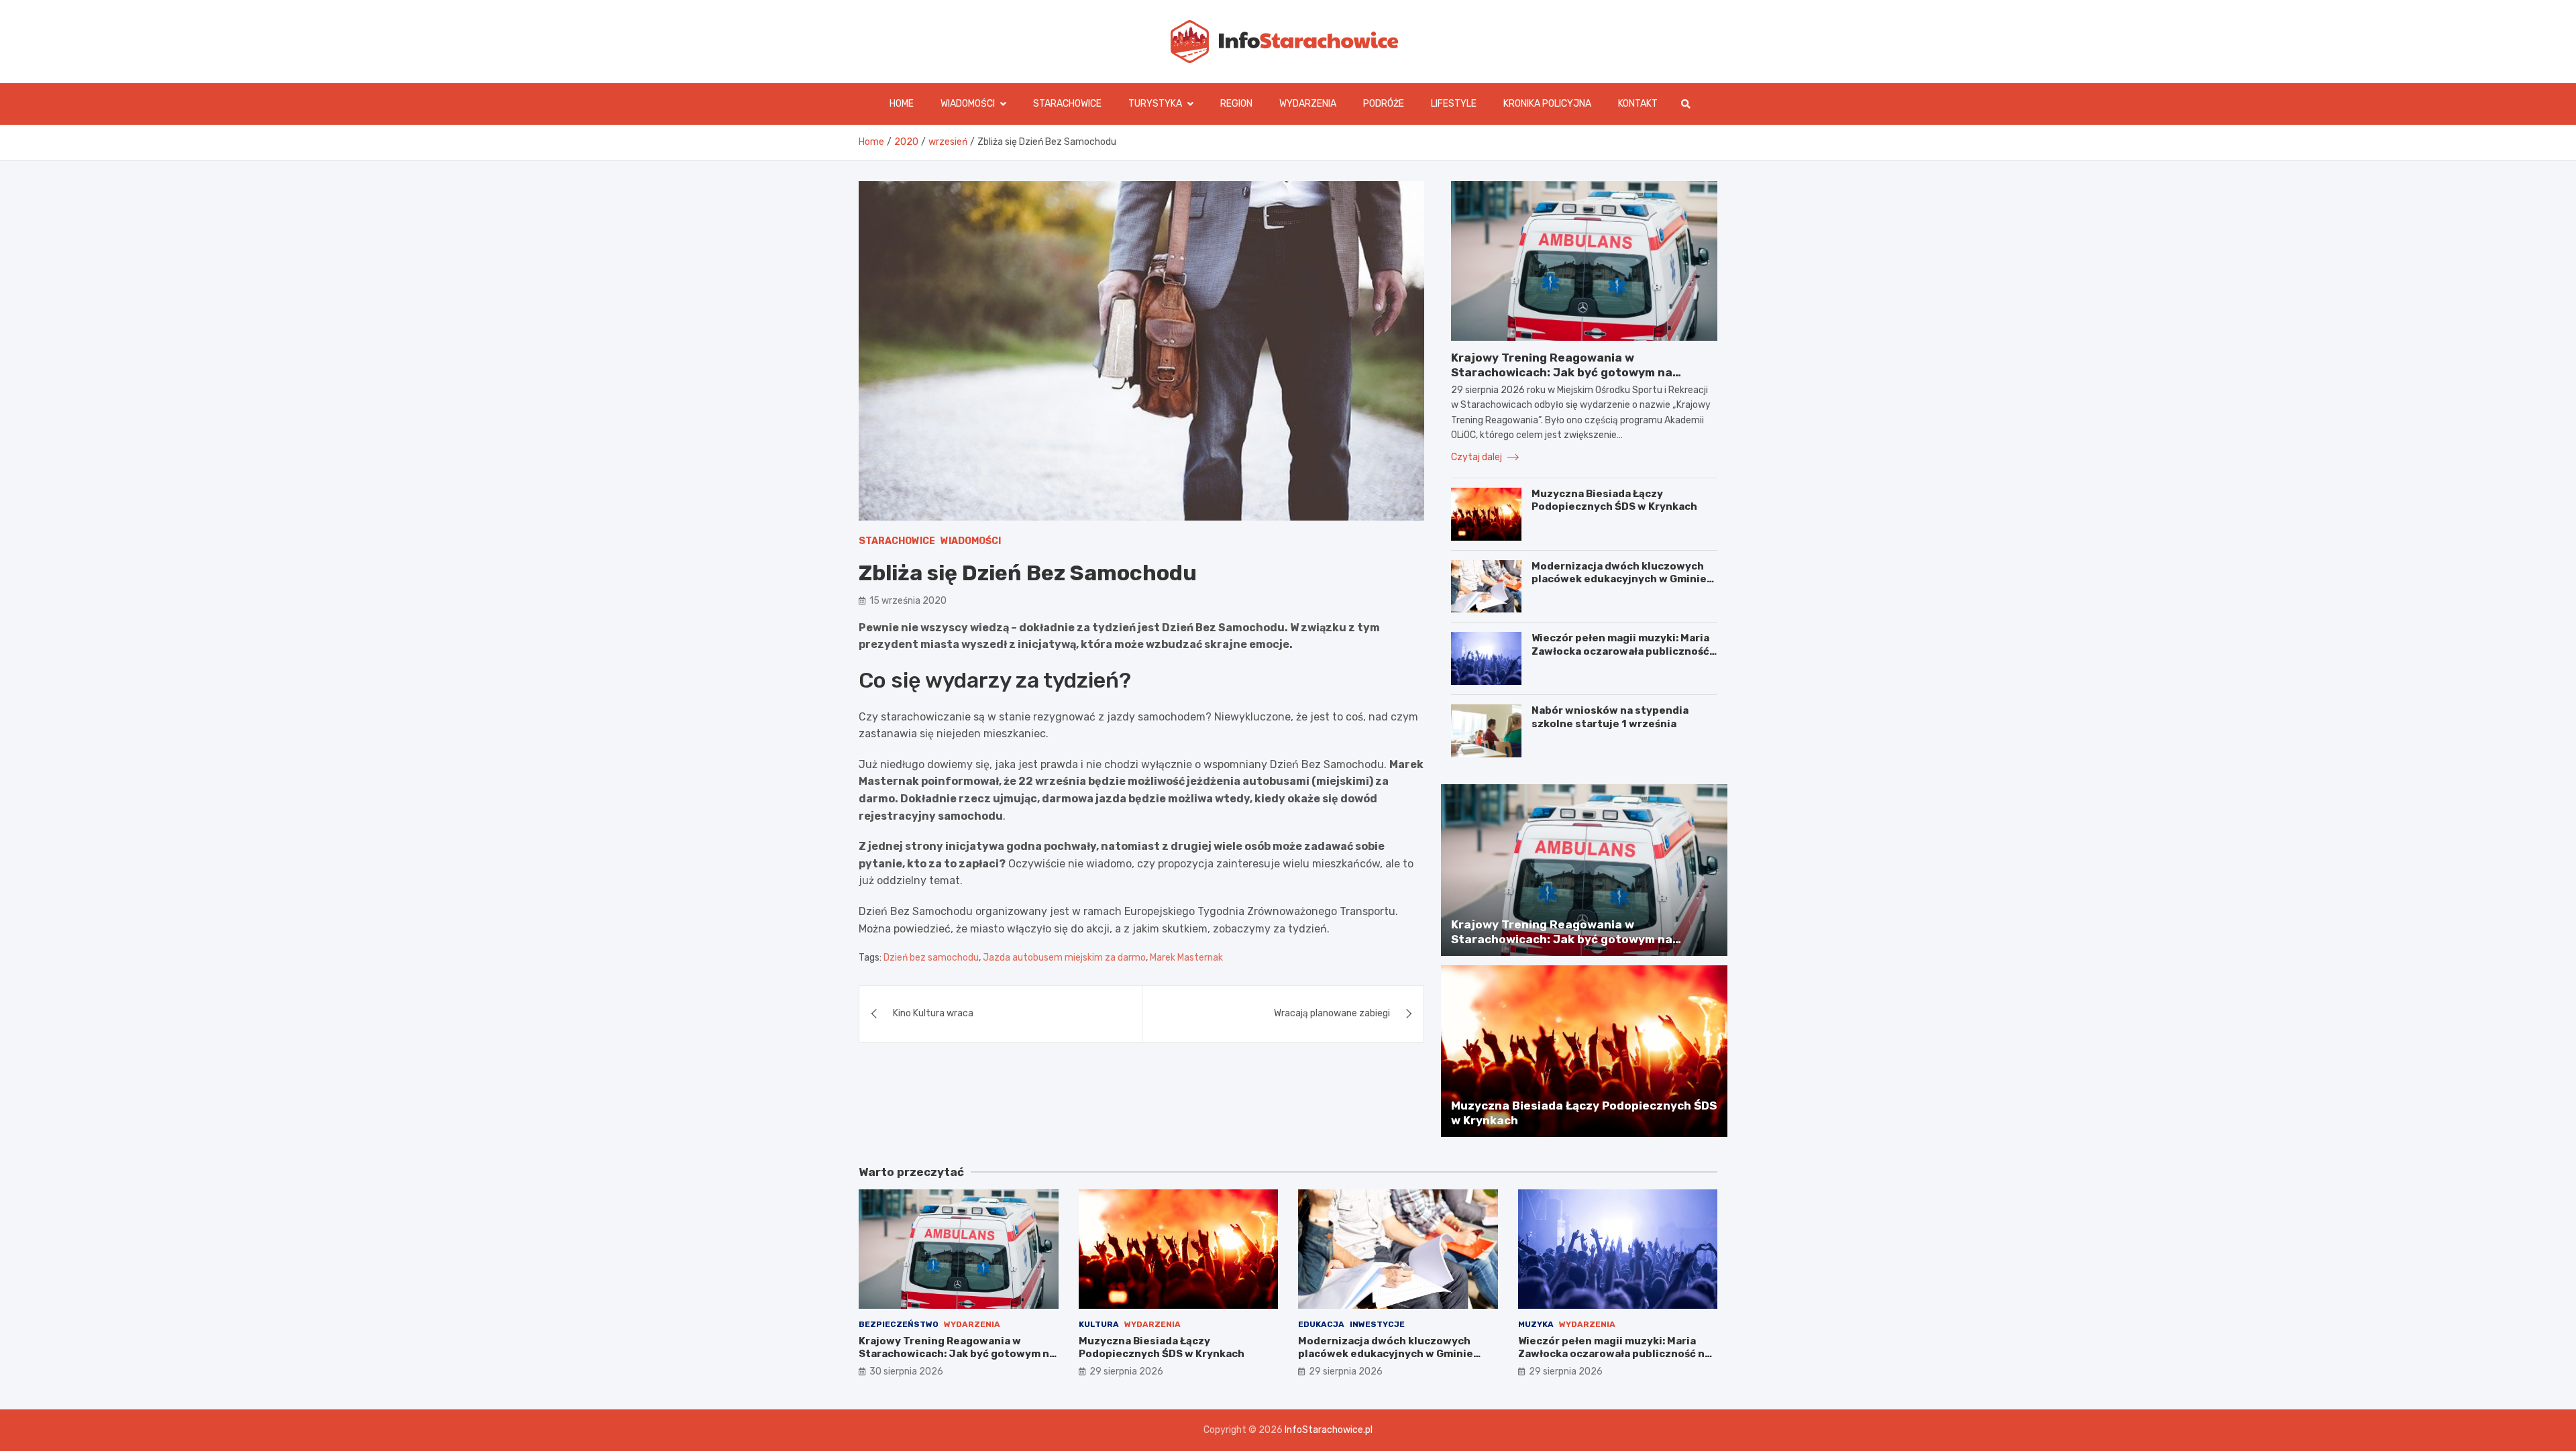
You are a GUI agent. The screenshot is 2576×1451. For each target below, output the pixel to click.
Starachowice (1067, 104)
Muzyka (1536, 1324)
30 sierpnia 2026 (906, 1372)
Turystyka (1155, 104)
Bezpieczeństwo (899, 1324)
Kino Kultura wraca (933, 1013)
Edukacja (1321, 1324)
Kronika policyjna (1547, 104)
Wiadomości (968, 104)
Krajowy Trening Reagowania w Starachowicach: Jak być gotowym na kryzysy (1562, 372)
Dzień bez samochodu (931, 957)
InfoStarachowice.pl (1329, 1430)
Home (902, 104)
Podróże (1384, 104)
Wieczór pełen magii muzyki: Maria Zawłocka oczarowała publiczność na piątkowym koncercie (1620, 651)
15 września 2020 (908, 601)
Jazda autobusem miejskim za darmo (1064, 957)
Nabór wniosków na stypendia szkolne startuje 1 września (1610, 717)
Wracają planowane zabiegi (1332, 1013)
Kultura (1099, 1324)
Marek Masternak (1186, 957)
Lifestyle (1454, 104)
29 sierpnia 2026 (1126, 1372)
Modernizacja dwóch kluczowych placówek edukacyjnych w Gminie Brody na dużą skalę (1619, 579)
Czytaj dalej (1478, 457)
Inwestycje (1377, 1324)
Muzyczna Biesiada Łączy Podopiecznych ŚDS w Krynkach (1614, 500)
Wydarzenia (1308, 104)
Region (1236, 104)
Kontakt (1638, 104)
